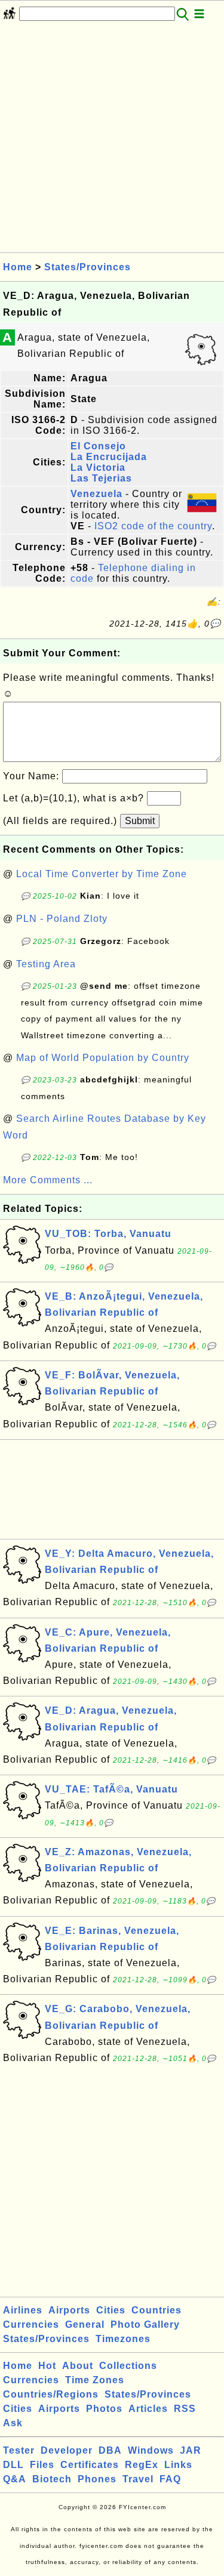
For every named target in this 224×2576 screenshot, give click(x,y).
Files (42, 2465)
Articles (148, 2409)
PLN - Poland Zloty (62, 919)
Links (178, 2465)
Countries (157, 2310)
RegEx (142, 2465)
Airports (69, 2310)
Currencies (31, 2324)
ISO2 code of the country (153, 526)
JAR (191, 2450)
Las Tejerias (101, 478)
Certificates (90, 2465)
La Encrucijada (109, 457)
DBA (110, 2450)
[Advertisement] (112, 141)
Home (18, 267)
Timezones (123, 2339)
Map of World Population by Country (103, 1058)
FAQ (170, 2479)
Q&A (15, 2479)
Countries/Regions (51, 2394)
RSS (185, 2409)
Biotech (52, 2479)
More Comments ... (48, 1180)
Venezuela (96, 494)
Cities (111, 2310)
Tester (19, 2450)
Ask (13, 2423)
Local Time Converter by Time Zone (102, 874)
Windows (151, 2450)
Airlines (23, 2310)
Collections (128, 2366)
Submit (140, 821)
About (78, 2366)
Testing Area (46, 964)
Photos (104, 2409)
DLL (13, 2465)
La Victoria (98, 468)
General (85, 2324)
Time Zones (95, 2380)
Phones (97, 2479)
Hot (47, 2366)
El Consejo (98, 446)
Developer (67, 2450)
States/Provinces (88, 267)
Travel (138, 2479)
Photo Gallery (145, 2324)
